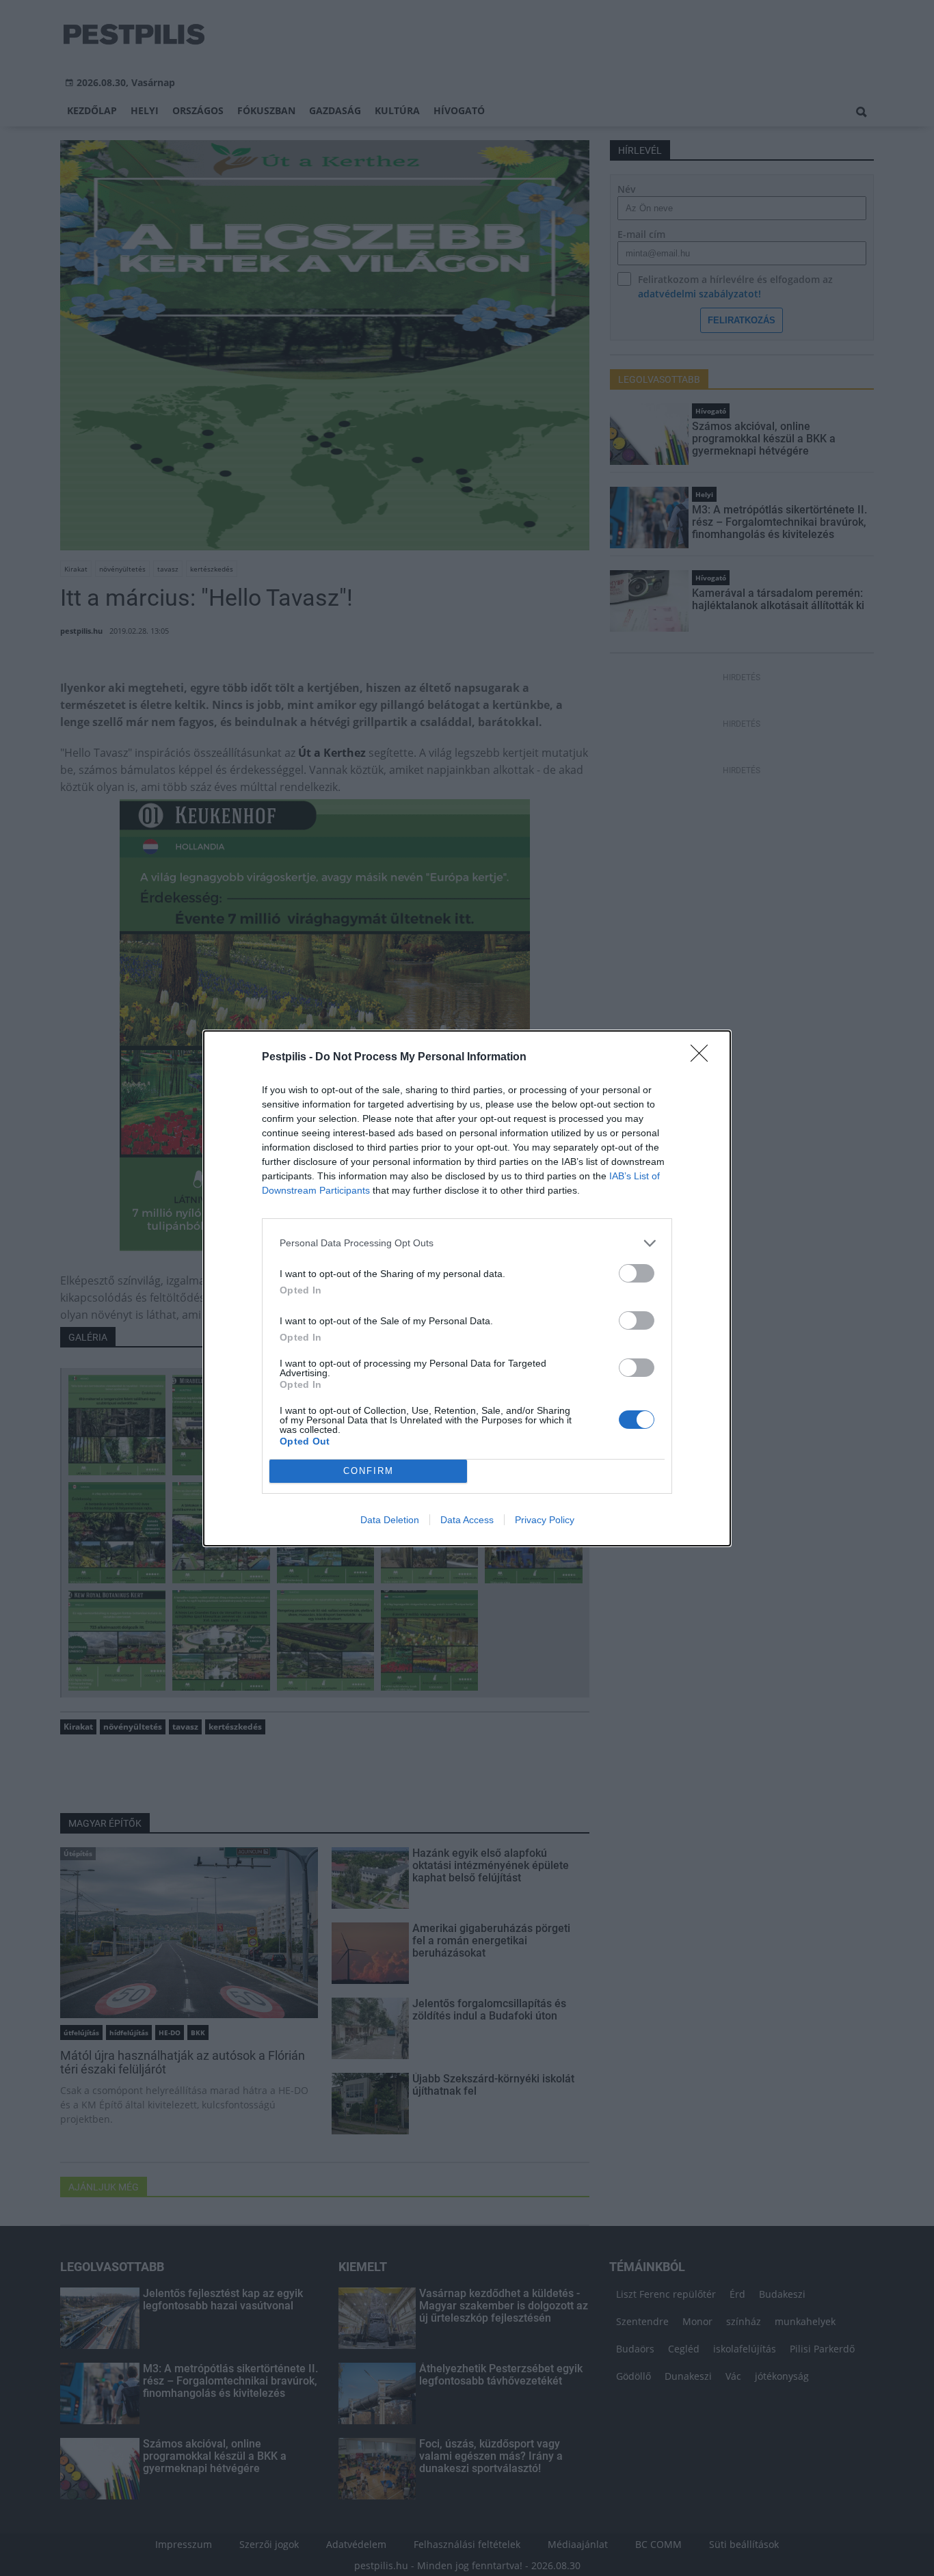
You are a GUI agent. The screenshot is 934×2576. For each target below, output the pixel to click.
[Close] (704, 1058)
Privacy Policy (545, 1520)
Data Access (467, 1520)
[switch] (637, 1273)
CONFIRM (369, 1471)
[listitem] (467, 1243)
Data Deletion (390, 1520)
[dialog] (467, 1288)
